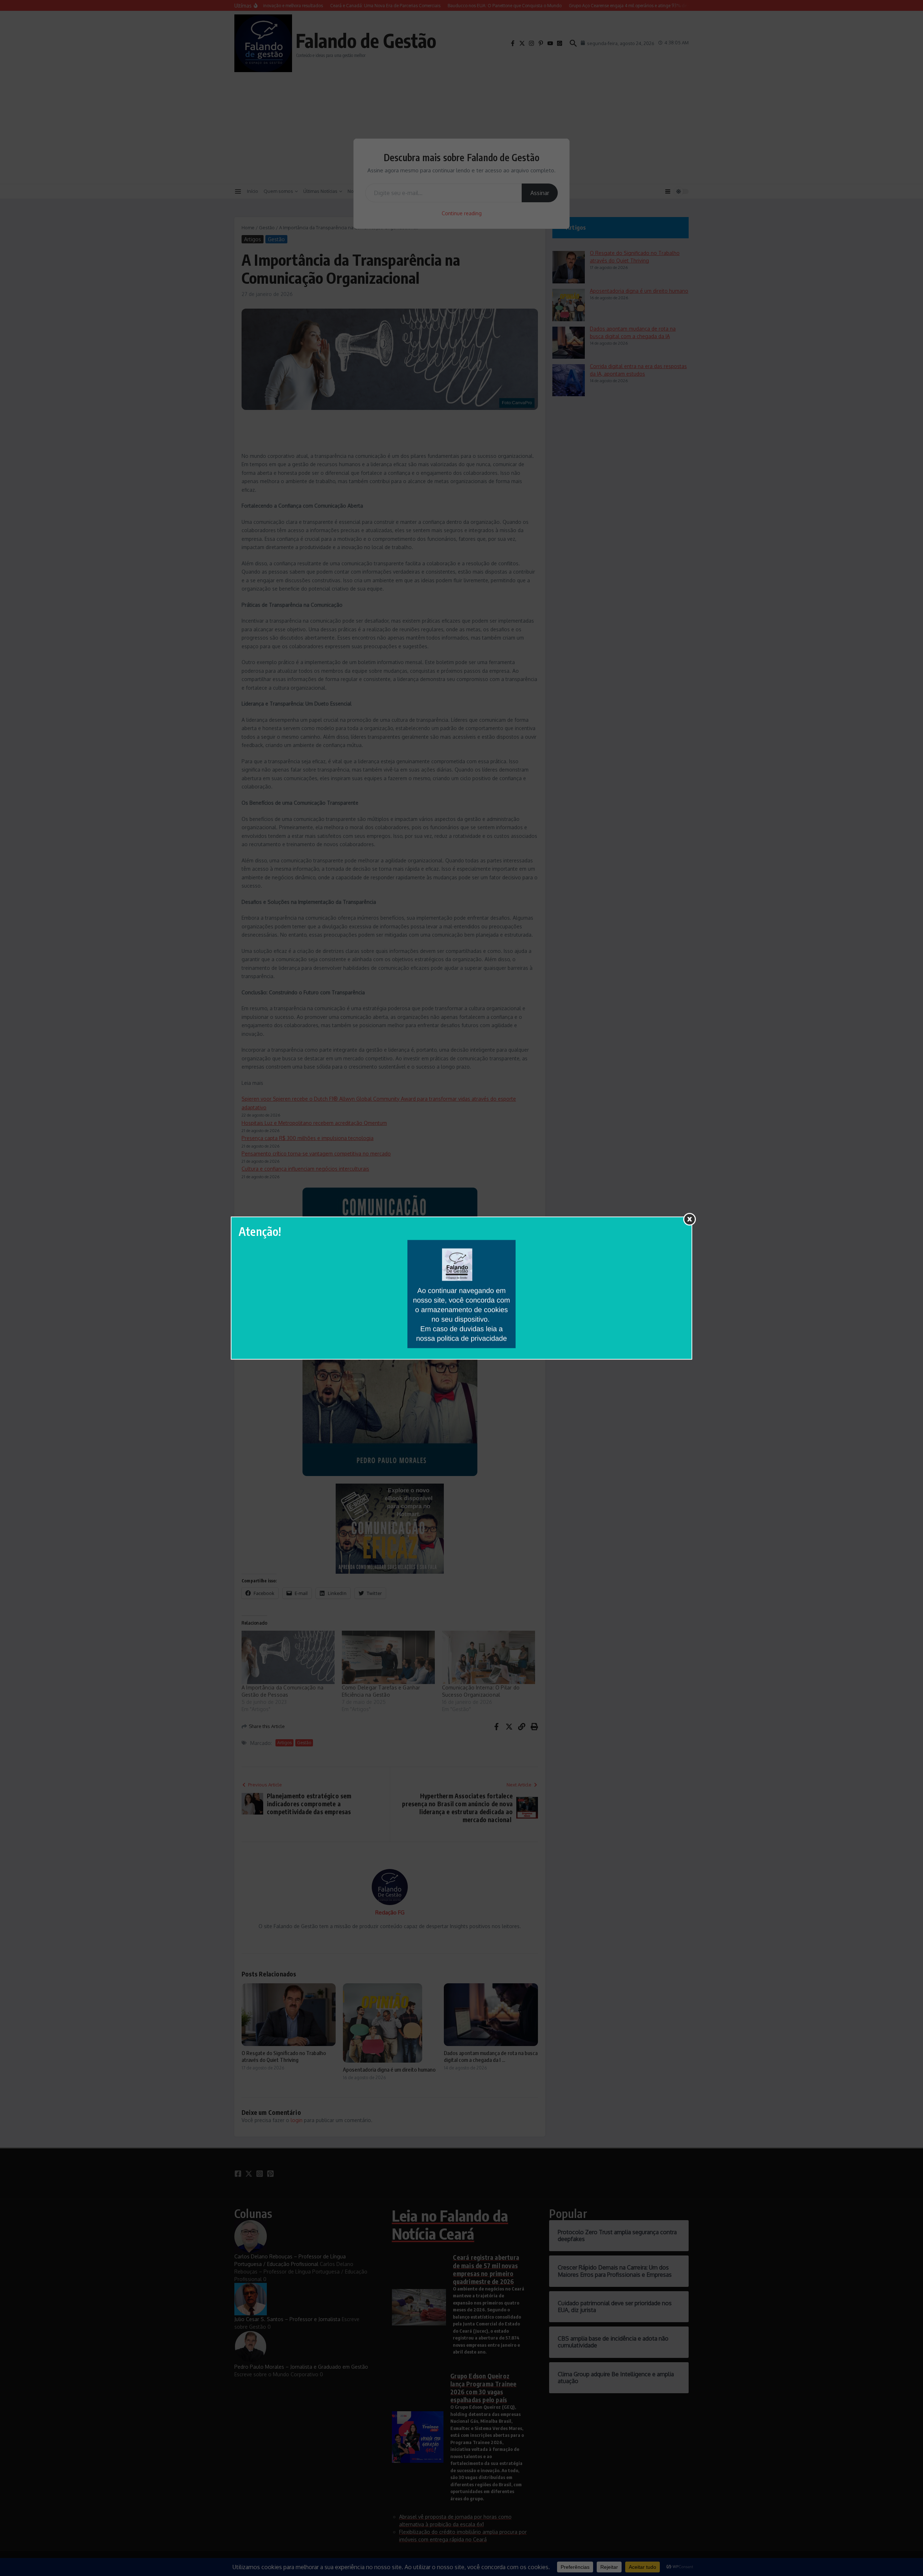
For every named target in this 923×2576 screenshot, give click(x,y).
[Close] (690, 1219)
